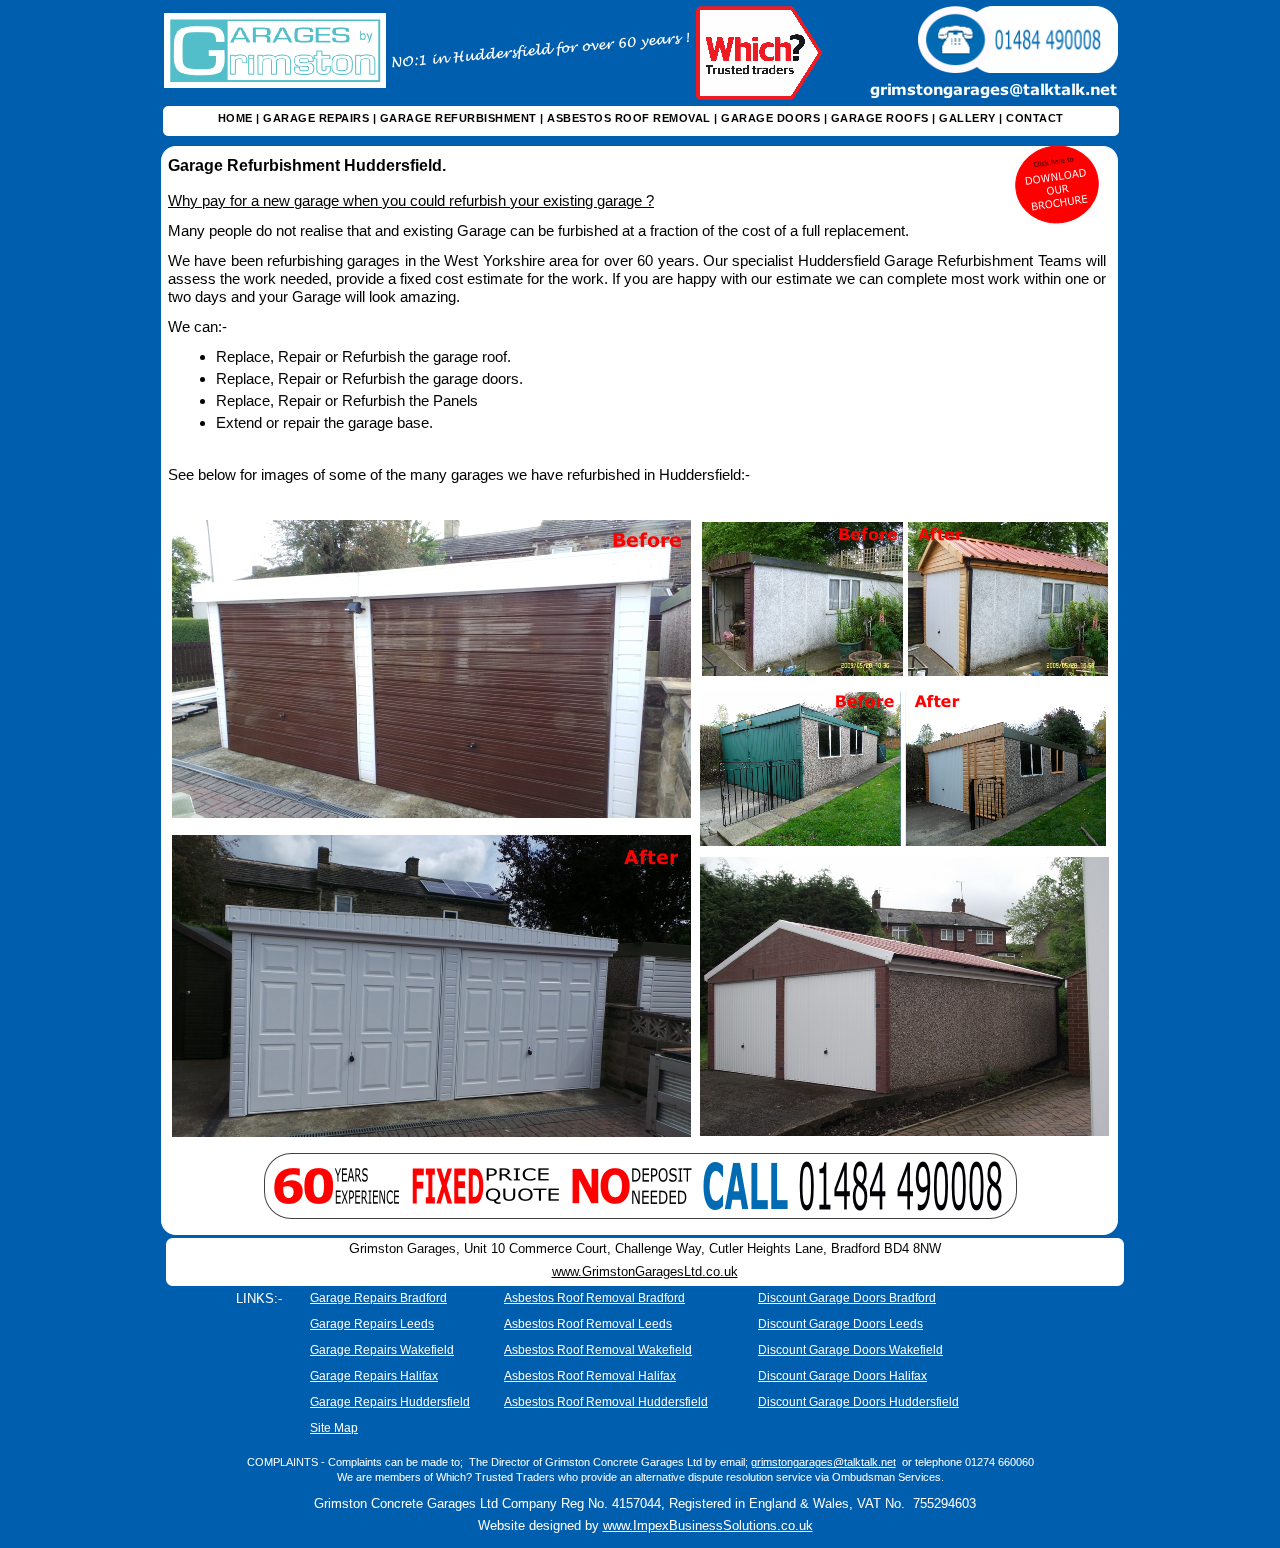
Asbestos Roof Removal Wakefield (598, 1350)
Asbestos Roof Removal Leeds (588, 1324)
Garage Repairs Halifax (374, 1376)
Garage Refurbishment (256, 165)
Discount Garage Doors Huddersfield (858, 1402)
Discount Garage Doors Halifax (842, 1376)
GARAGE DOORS (770, 118)
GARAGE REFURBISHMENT (458, 118)
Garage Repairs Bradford (378, 1298)
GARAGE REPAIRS (316, 118)
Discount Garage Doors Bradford (847, 1298)
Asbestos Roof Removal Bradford (594, 1298)
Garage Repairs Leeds (372, 1324)
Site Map (334, 1428)
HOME (235, 118)
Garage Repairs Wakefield (382, 1350)
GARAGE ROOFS (880, 118)
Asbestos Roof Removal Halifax (590, 1376)
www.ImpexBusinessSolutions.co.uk (708, 1525)
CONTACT (1035, 118)
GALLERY (967, 118)
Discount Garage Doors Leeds (840, 1324)
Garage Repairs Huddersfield (390, 1402)
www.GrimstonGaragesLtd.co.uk (645, 1271)
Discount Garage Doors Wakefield (850, 1350)
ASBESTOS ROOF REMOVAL (629, 118)
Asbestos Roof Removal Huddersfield (606, 1402)
